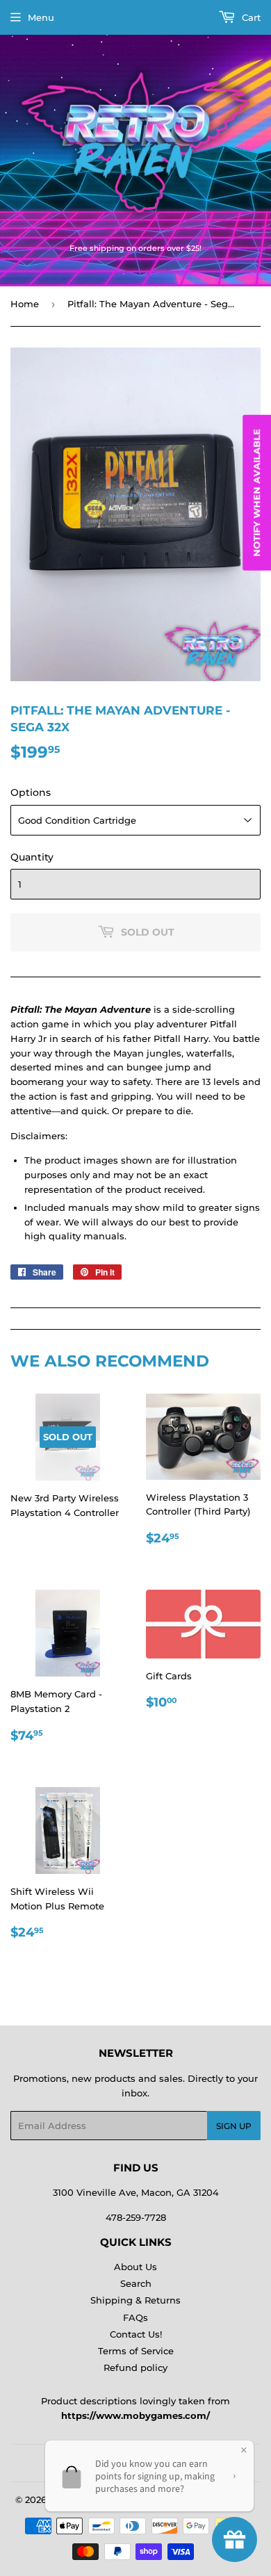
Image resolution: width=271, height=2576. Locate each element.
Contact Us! (136, 2334)
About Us (135, 2267)
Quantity (32, 857)
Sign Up (234, 2126)
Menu (41, 17)
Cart (250, 17)
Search (136, 2283)
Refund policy (135, 2367)
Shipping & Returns (135, 2300)
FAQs (135, 2317)
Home (25, 304)
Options (31, 792)
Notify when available (256, 493)
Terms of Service (136, 2351)
